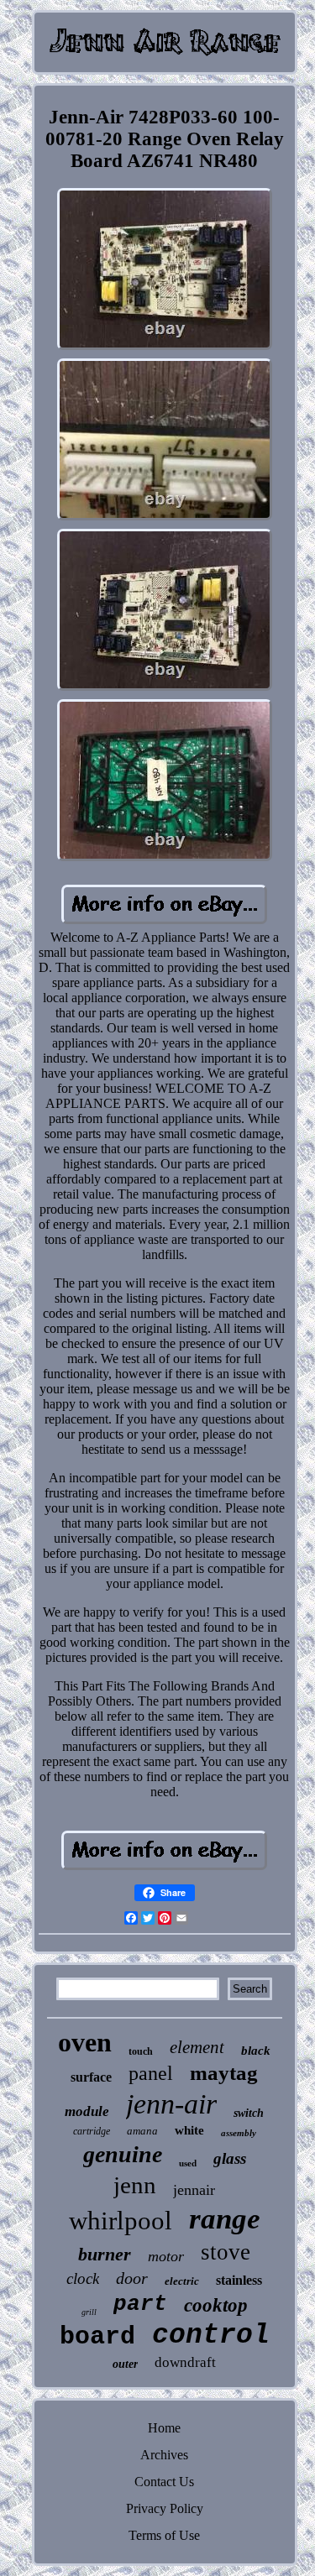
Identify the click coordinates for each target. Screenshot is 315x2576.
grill (89, 2312)
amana (142, 2131)
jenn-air (171, 2104)
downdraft (185, 2362)
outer (125, 2364)
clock (83, 2278)
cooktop (216, 2305)
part (140, 2304)
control (211, 2336)
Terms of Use (164, 2535)
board (97, 2337)
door (132, 2278)
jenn (135, 2185)
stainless (239, 2280)
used (188, 2163)
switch (249, 2113)
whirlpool (121, 2221)
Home (164, 2428)
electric (182, 2281)
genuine (123, 2154)
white (189, 2130)
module (87, 2111)
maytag (224, 2073)
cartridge (92, 2131)
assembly (239, 2133)
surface (91, 2077)
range (225, 2219)
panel (151, 2073)
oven (85, 2042)
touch (141, 2051)
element (197, 2047)
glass (230, 2158)
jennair (194, 2190)
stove (226, 2252)
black (256, 2051)
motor (166, 2256)
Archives (164, 2455)
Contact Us (164, 2482)
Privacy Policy (165, 2508)
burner (105, 2254)
